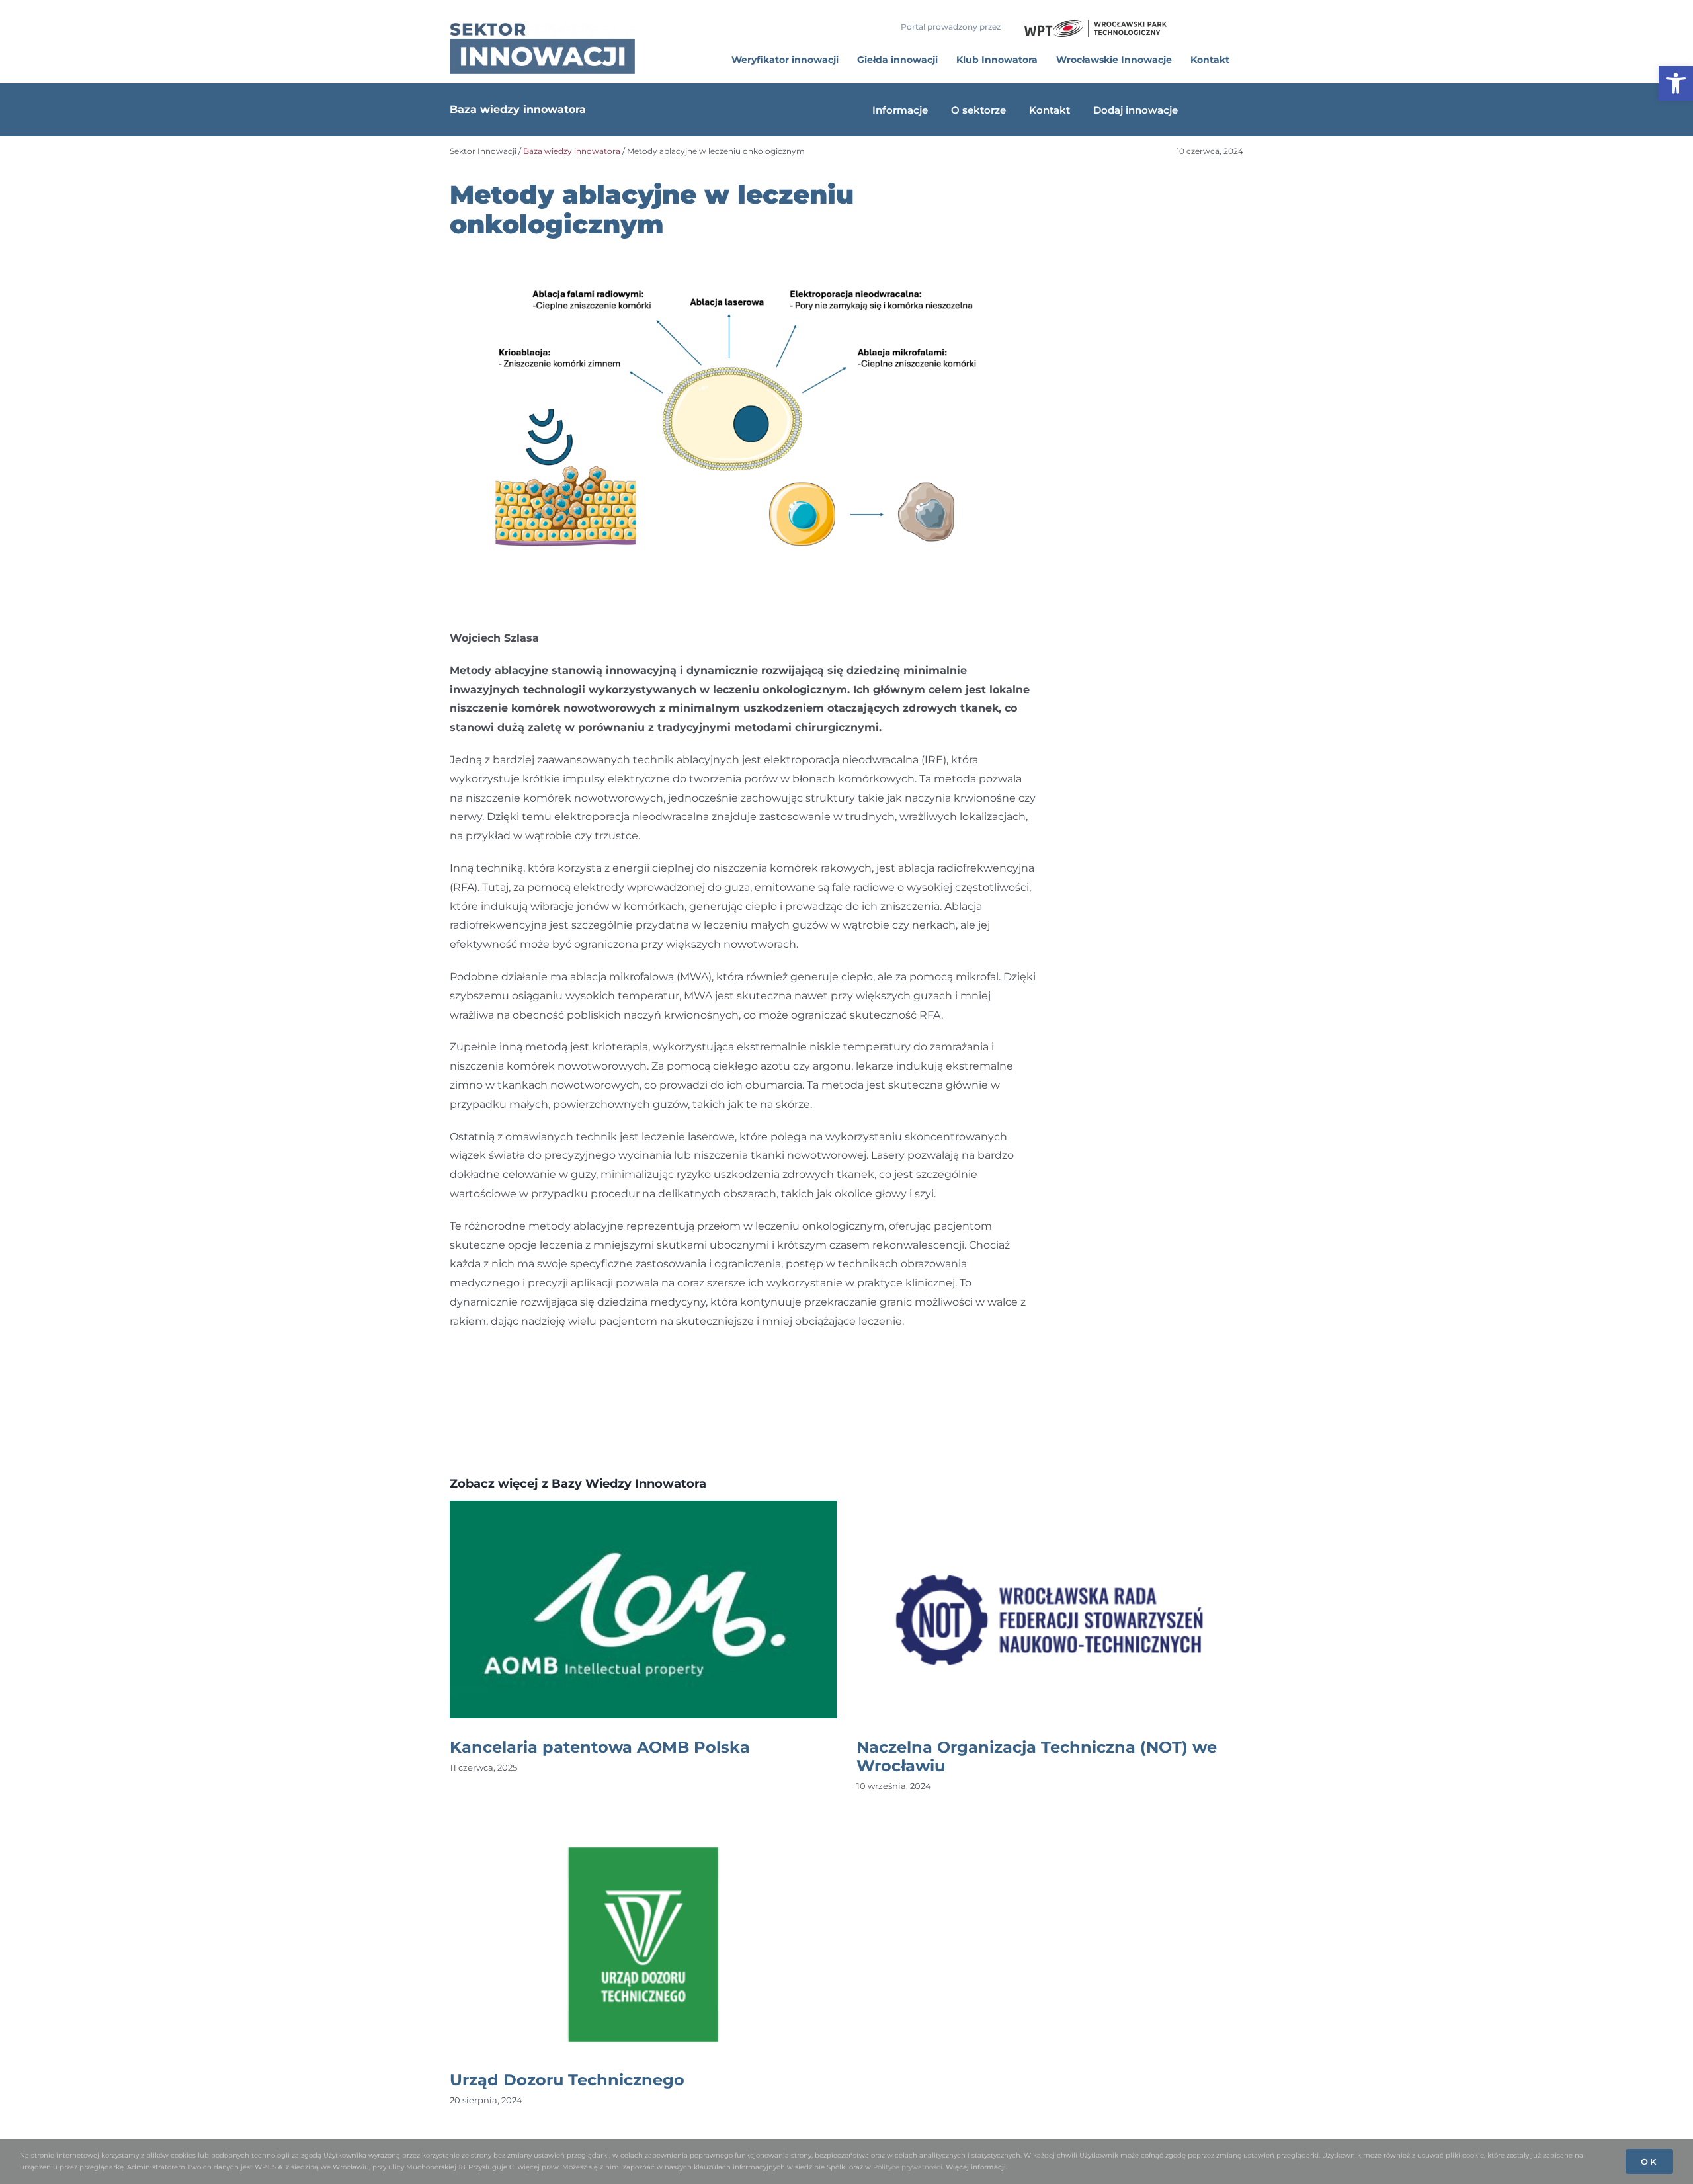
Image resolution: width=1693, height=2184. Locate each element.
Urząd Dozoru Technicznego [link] (567, 2080)
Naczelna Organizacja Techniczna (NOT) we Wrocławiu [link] (1037, 1756)
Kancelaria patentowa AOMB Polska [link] (600, 1747)
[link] (1676, 83)
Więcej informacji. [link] (976, 2167)
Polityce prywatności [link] (908, 2167)
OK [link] (1649, 2162)
